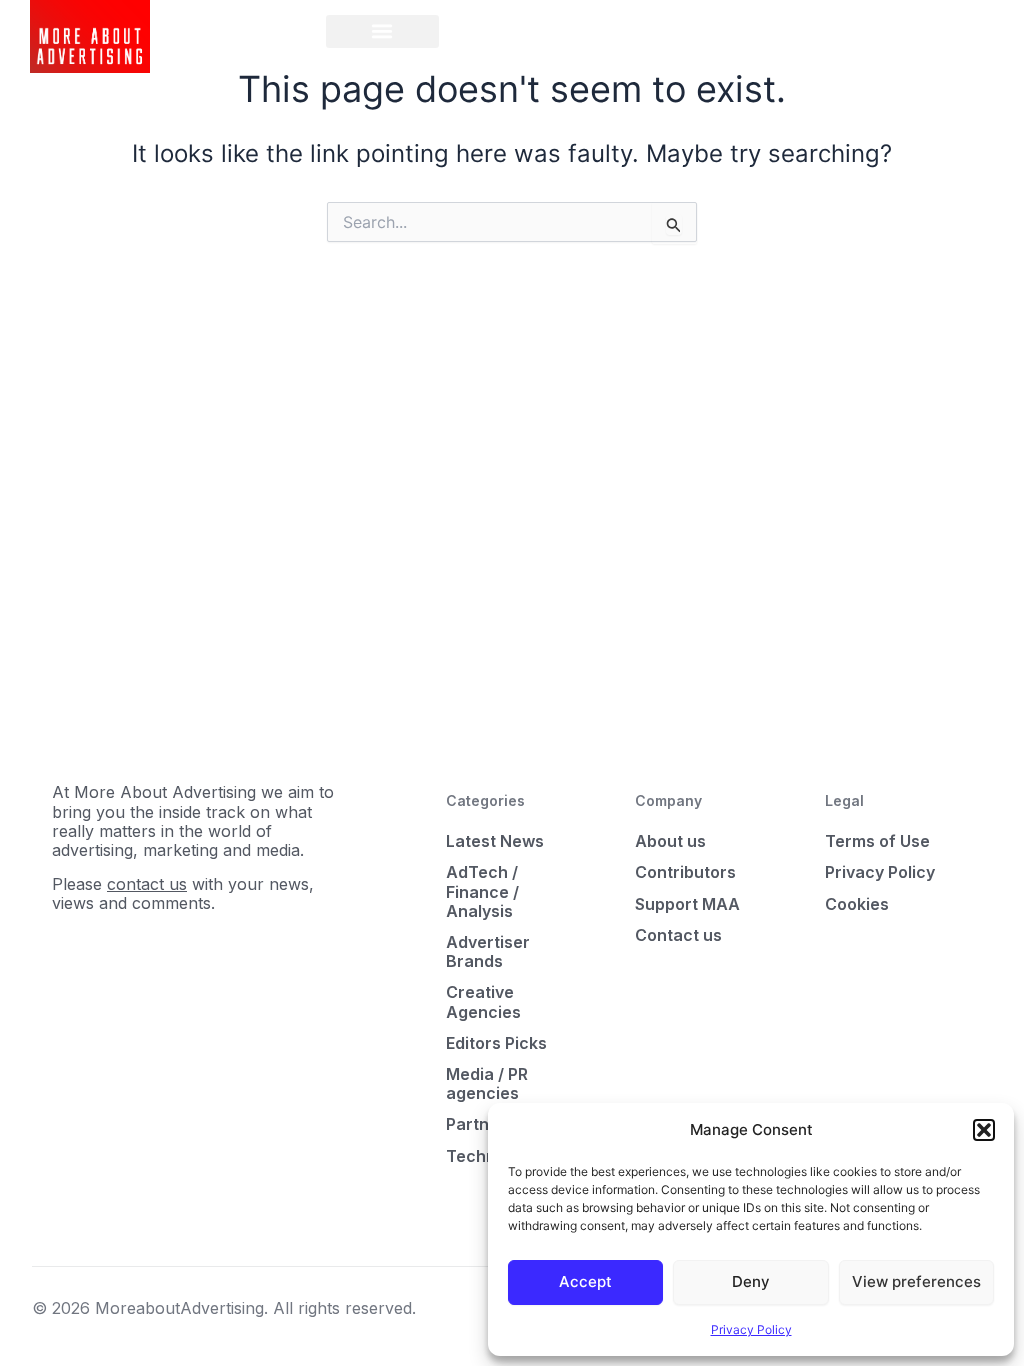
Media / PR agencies (487, 1083)
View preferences (916, 1281)
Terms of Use (877, 841)
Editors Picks (496, 1043)
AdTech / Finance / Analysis (482, 891)
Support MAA (687, 904)
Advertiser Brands (488, 951)
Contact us (678, 935)
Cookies (857, 904)
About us (670, 841)
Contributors (685, 872)
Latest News (495, 841)
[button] (984, 1130)
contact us (147, 884)
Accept (585, 1281)
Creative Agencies (483, 1001)
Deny (751, 1281)
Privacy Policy (751, 1329)
